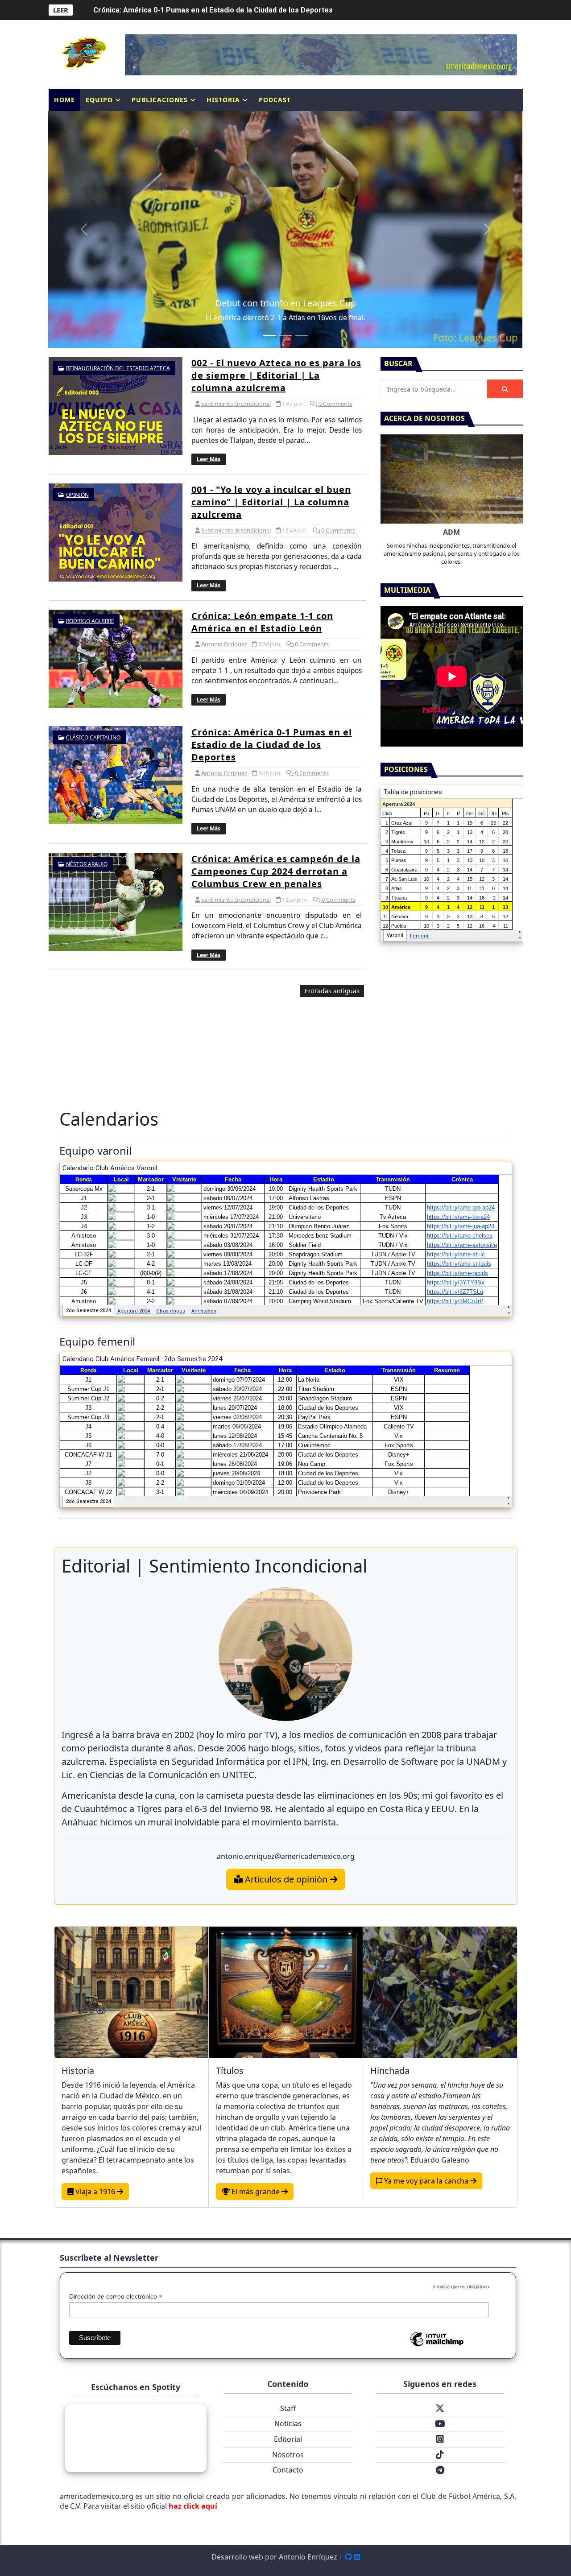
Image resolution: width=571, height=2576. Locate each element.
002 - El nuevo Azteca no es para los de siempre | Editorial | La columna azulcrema (276, 375)
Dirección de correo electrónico (116, 2297)
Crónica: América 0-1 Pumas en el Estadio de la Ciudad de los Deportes (272, 745)
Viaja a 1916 (95, 2192)
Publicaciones (160, 100)
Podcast (275, 100)
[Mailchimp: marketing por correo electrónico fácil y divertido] (437, 2346)
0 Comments (335, 404)
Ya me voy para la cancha (426, 2181)
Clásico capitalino (93, 737)
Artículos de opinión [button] (286, 1879)
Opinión (77, 495)
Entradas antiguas (332, 991)
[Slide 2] (285, 336)
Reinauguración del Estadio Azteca (118, 368)
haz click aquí (193, 2506)
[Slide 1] (269, 336)
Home (64, 100)
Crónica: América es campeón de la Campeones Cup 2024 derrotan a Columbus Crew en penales (256, 10)
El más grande (256, 2192)
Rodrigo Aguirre (90, 621)
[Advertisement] (207, 1040)
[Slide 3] (302, 336)
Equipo (99, 100)
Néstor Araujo (87, 864)
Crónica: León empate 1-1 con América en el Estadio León (262, 622)
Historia (223, 100)
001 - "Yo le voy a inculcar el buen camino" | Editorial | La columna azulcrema (271, 502)
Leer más (209, 459)
